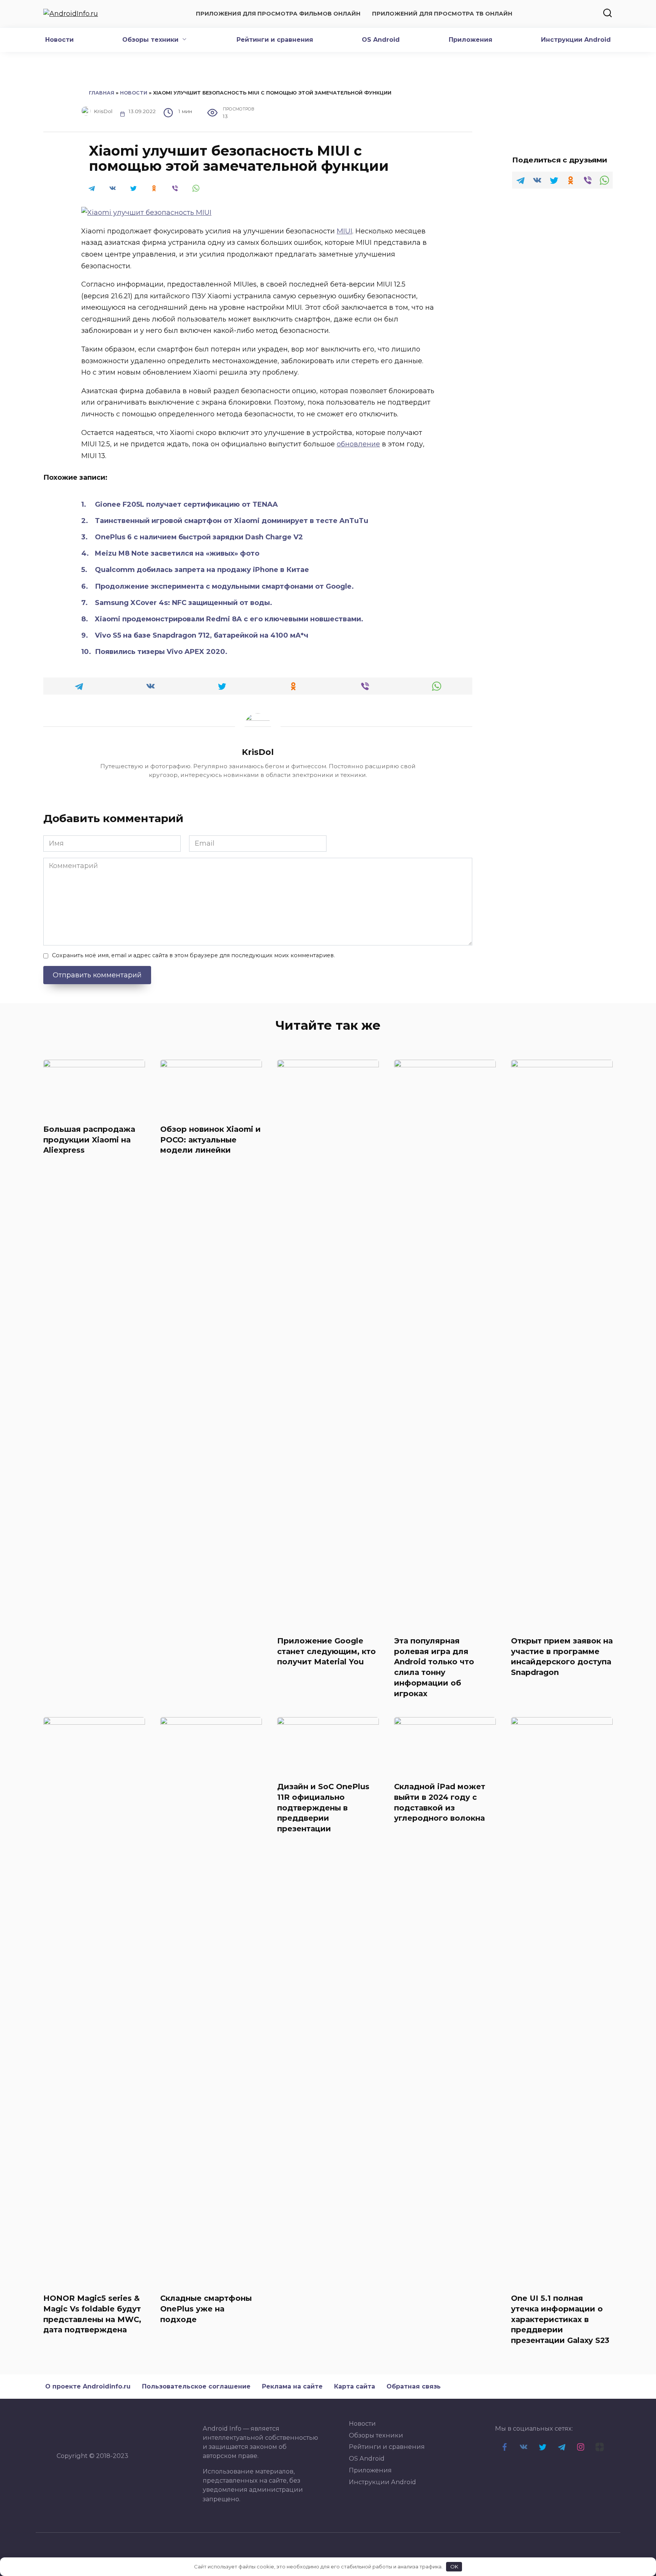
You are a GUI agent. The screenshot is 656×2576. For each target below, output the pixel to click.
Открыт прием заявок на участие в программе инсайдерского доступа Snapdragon (562, 1657)
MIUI (345, 231)
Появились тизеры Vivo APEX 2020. (161, 652)
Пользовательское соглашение (196, 2386)
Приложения (471, 40)
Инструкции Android (576, 40)
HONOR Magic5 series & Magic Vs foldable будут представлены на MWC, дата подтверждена (92, 2314)
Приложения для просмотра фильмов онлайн (278, 14)
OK (454, 2567)
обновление (358, 444)
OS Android (381, 40)
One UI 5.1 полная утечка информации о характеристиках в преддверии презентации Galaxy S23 (560, 2319)
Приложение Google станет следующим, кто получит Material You (326, 1651)
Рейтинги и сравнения (275, 40)
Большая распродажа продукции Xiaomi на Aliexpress (89, 1140)
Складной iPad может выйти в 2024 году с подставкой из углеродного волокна (440, 1802)
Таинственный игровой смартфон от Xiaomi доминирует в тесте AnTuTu (232, 521)
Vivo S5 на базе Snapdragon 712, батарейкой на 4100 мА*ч (202, 635)
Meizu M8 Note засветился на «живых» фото (177, 553)
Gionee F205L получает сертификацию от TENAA (186, 504)
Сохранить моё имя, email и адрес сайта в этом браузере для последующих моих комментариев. (193, 955)
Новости (59, 40)
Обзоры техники (150, 40)
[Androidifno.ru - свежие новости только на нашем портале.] (69, 2434)
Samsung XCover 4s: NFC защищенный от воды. (184, 603)
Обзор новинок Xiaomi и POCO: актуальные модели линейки (211, 1140)
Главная (102, 93)
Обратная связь (414, 2386)
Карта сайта (355, 2386)
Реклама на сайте (292, 2386)
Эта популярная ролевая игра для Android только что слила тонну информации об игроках (434, 1667)
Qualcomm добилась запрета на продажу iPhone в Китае (202, 570)
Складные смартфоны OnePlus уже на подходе (206, 2309)
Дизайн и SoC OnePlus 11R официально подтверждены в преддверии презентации (323, 1808)
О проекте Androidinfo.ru (88, 2386)
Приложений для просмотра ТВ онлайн (442, 14)
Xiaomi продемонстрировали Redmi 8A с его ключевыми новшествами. (229, 619)
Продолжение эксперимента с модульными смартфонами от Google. (224, 586)
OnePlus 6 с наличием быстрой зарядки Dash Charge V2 (199, 537)
